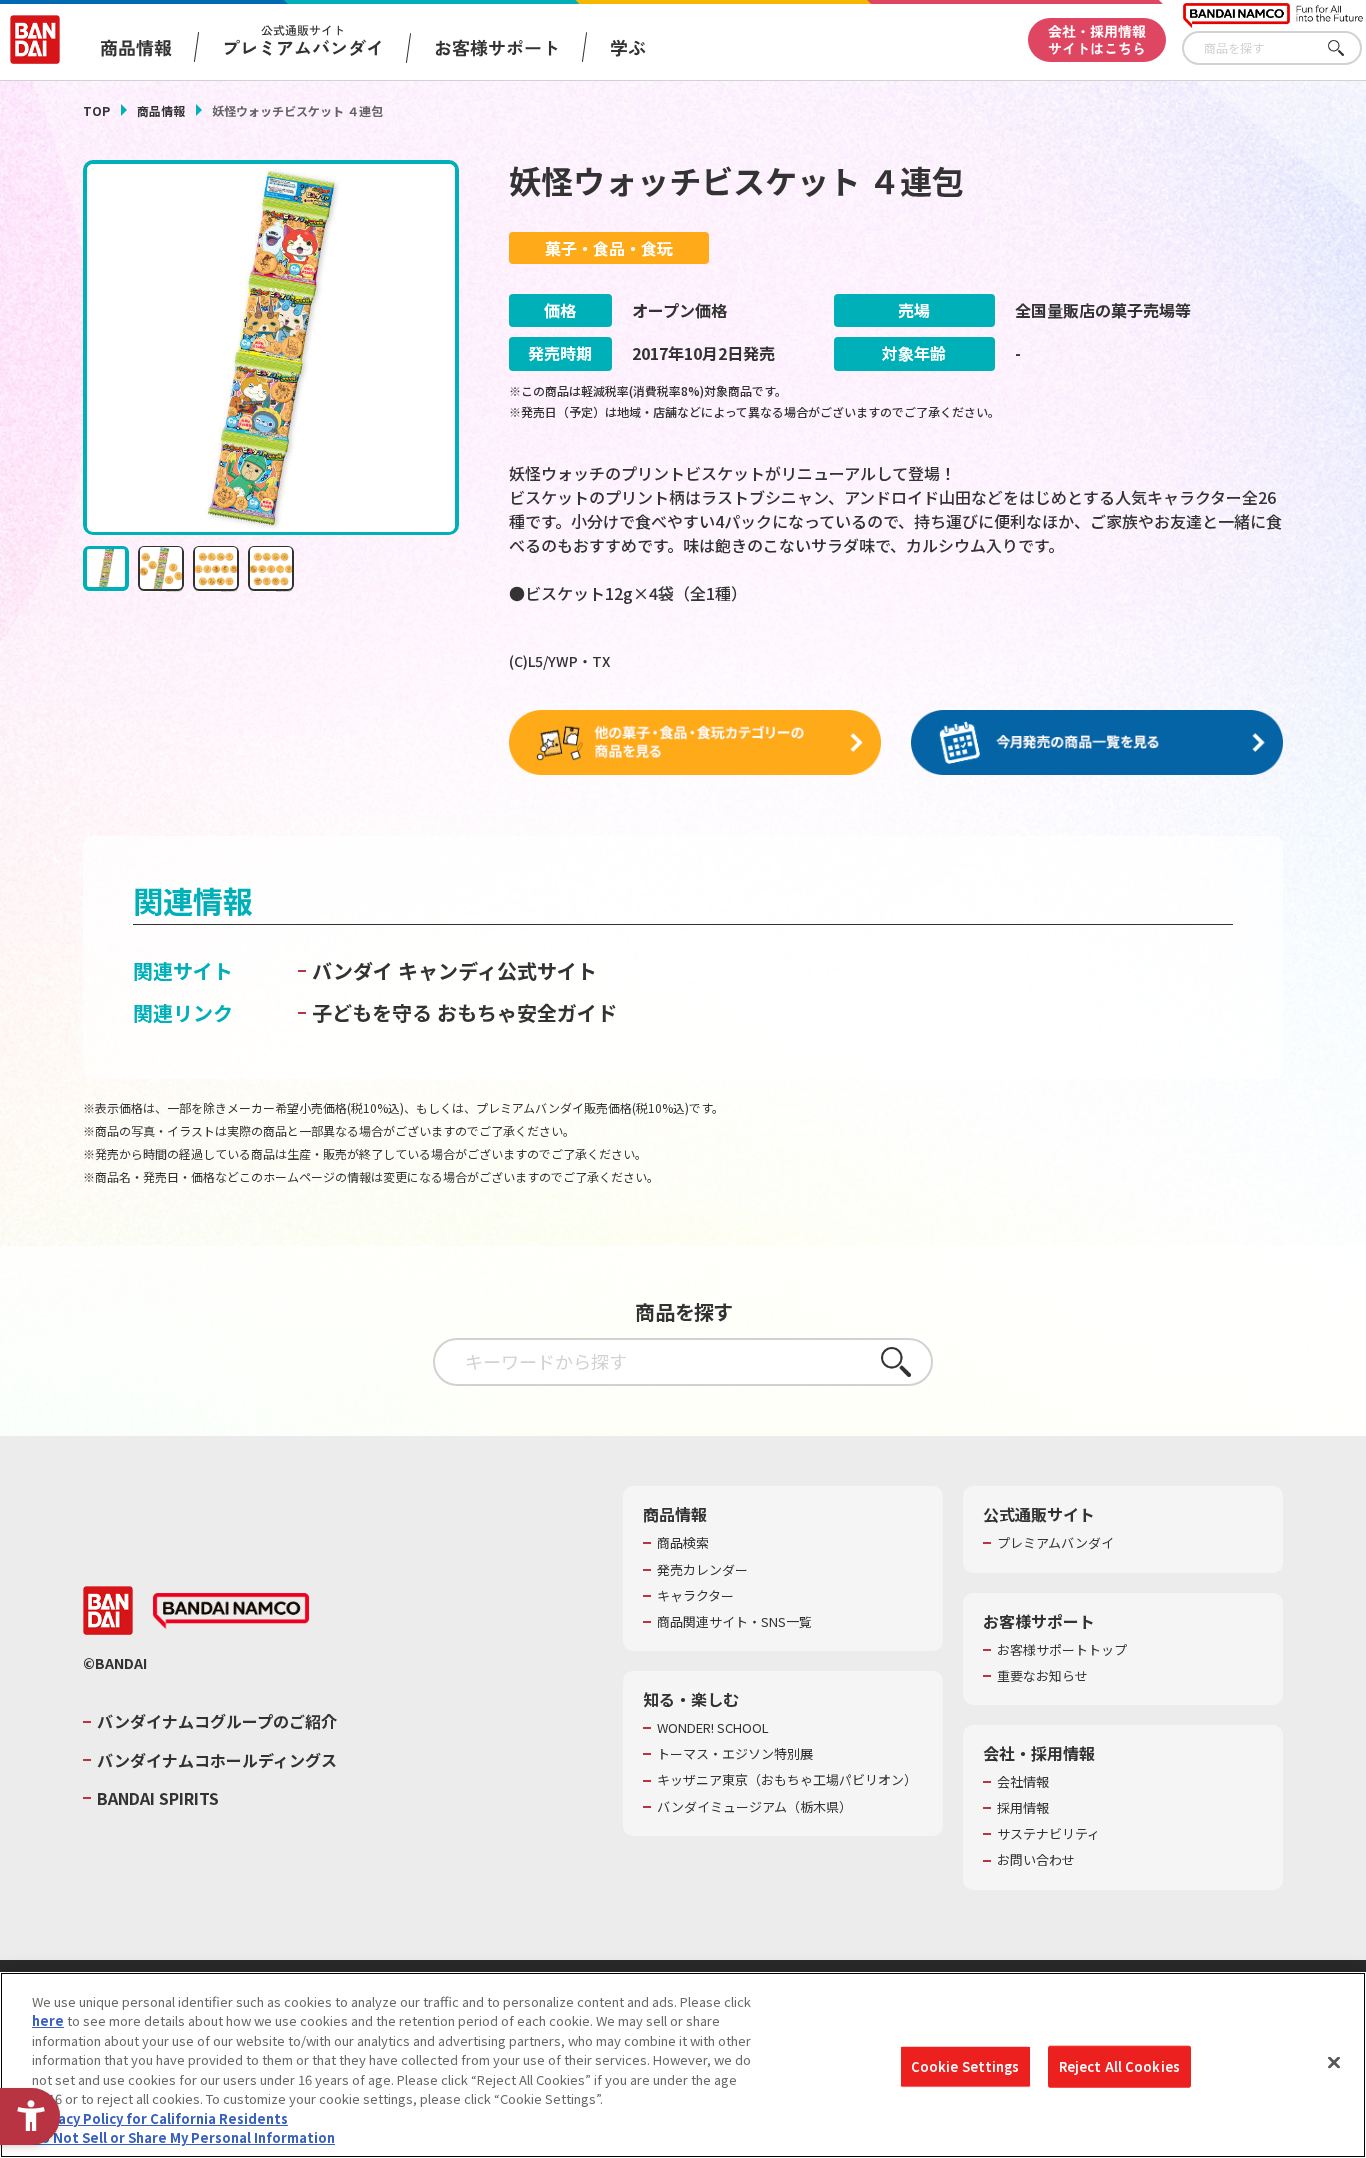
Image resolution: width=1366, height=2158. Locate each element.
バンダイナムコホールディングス (217, 1760)
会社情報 (1023, 1782)
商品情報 (161, 110)
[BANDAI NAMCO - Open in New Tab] (231, 1611)
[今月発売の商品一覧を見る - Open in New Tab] (1097, 743)
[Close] (1334, 2062)
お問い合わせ (1036, 1860)
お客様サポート (497, 47)
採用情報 (1023, 1808)
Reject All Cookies (1119, 2066)
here (48, 2020)
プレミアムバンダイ (1055, 1543)
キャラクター (695, 1596)
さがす (1347, 48)
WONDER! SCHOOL (713, 1728)
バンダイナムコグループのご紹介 (217, 1721)
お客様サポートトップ (1062, 1650)
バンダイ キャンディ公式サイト (454, 970)
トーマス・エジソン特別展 (735, 1754)
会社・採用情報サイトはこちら (1097, 39)
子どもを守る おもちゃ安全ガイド (464, 1012)
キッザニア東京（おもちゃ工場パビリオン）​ (787, 1780)
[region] (683, 2065)
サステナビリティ (1048, 1834)
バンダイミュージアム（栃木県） (754, 1807)
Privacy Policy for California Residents (160, 2118)
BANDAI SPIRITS (158, 1798)
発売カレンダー (702, 1570)
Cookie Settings (965, 2066)
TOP (96, 110)
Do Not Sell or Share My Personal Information (183, 2137)
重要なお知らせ (1042, 1676)
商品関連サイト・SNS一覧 (734, 1622)
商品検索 (683, 1543)
